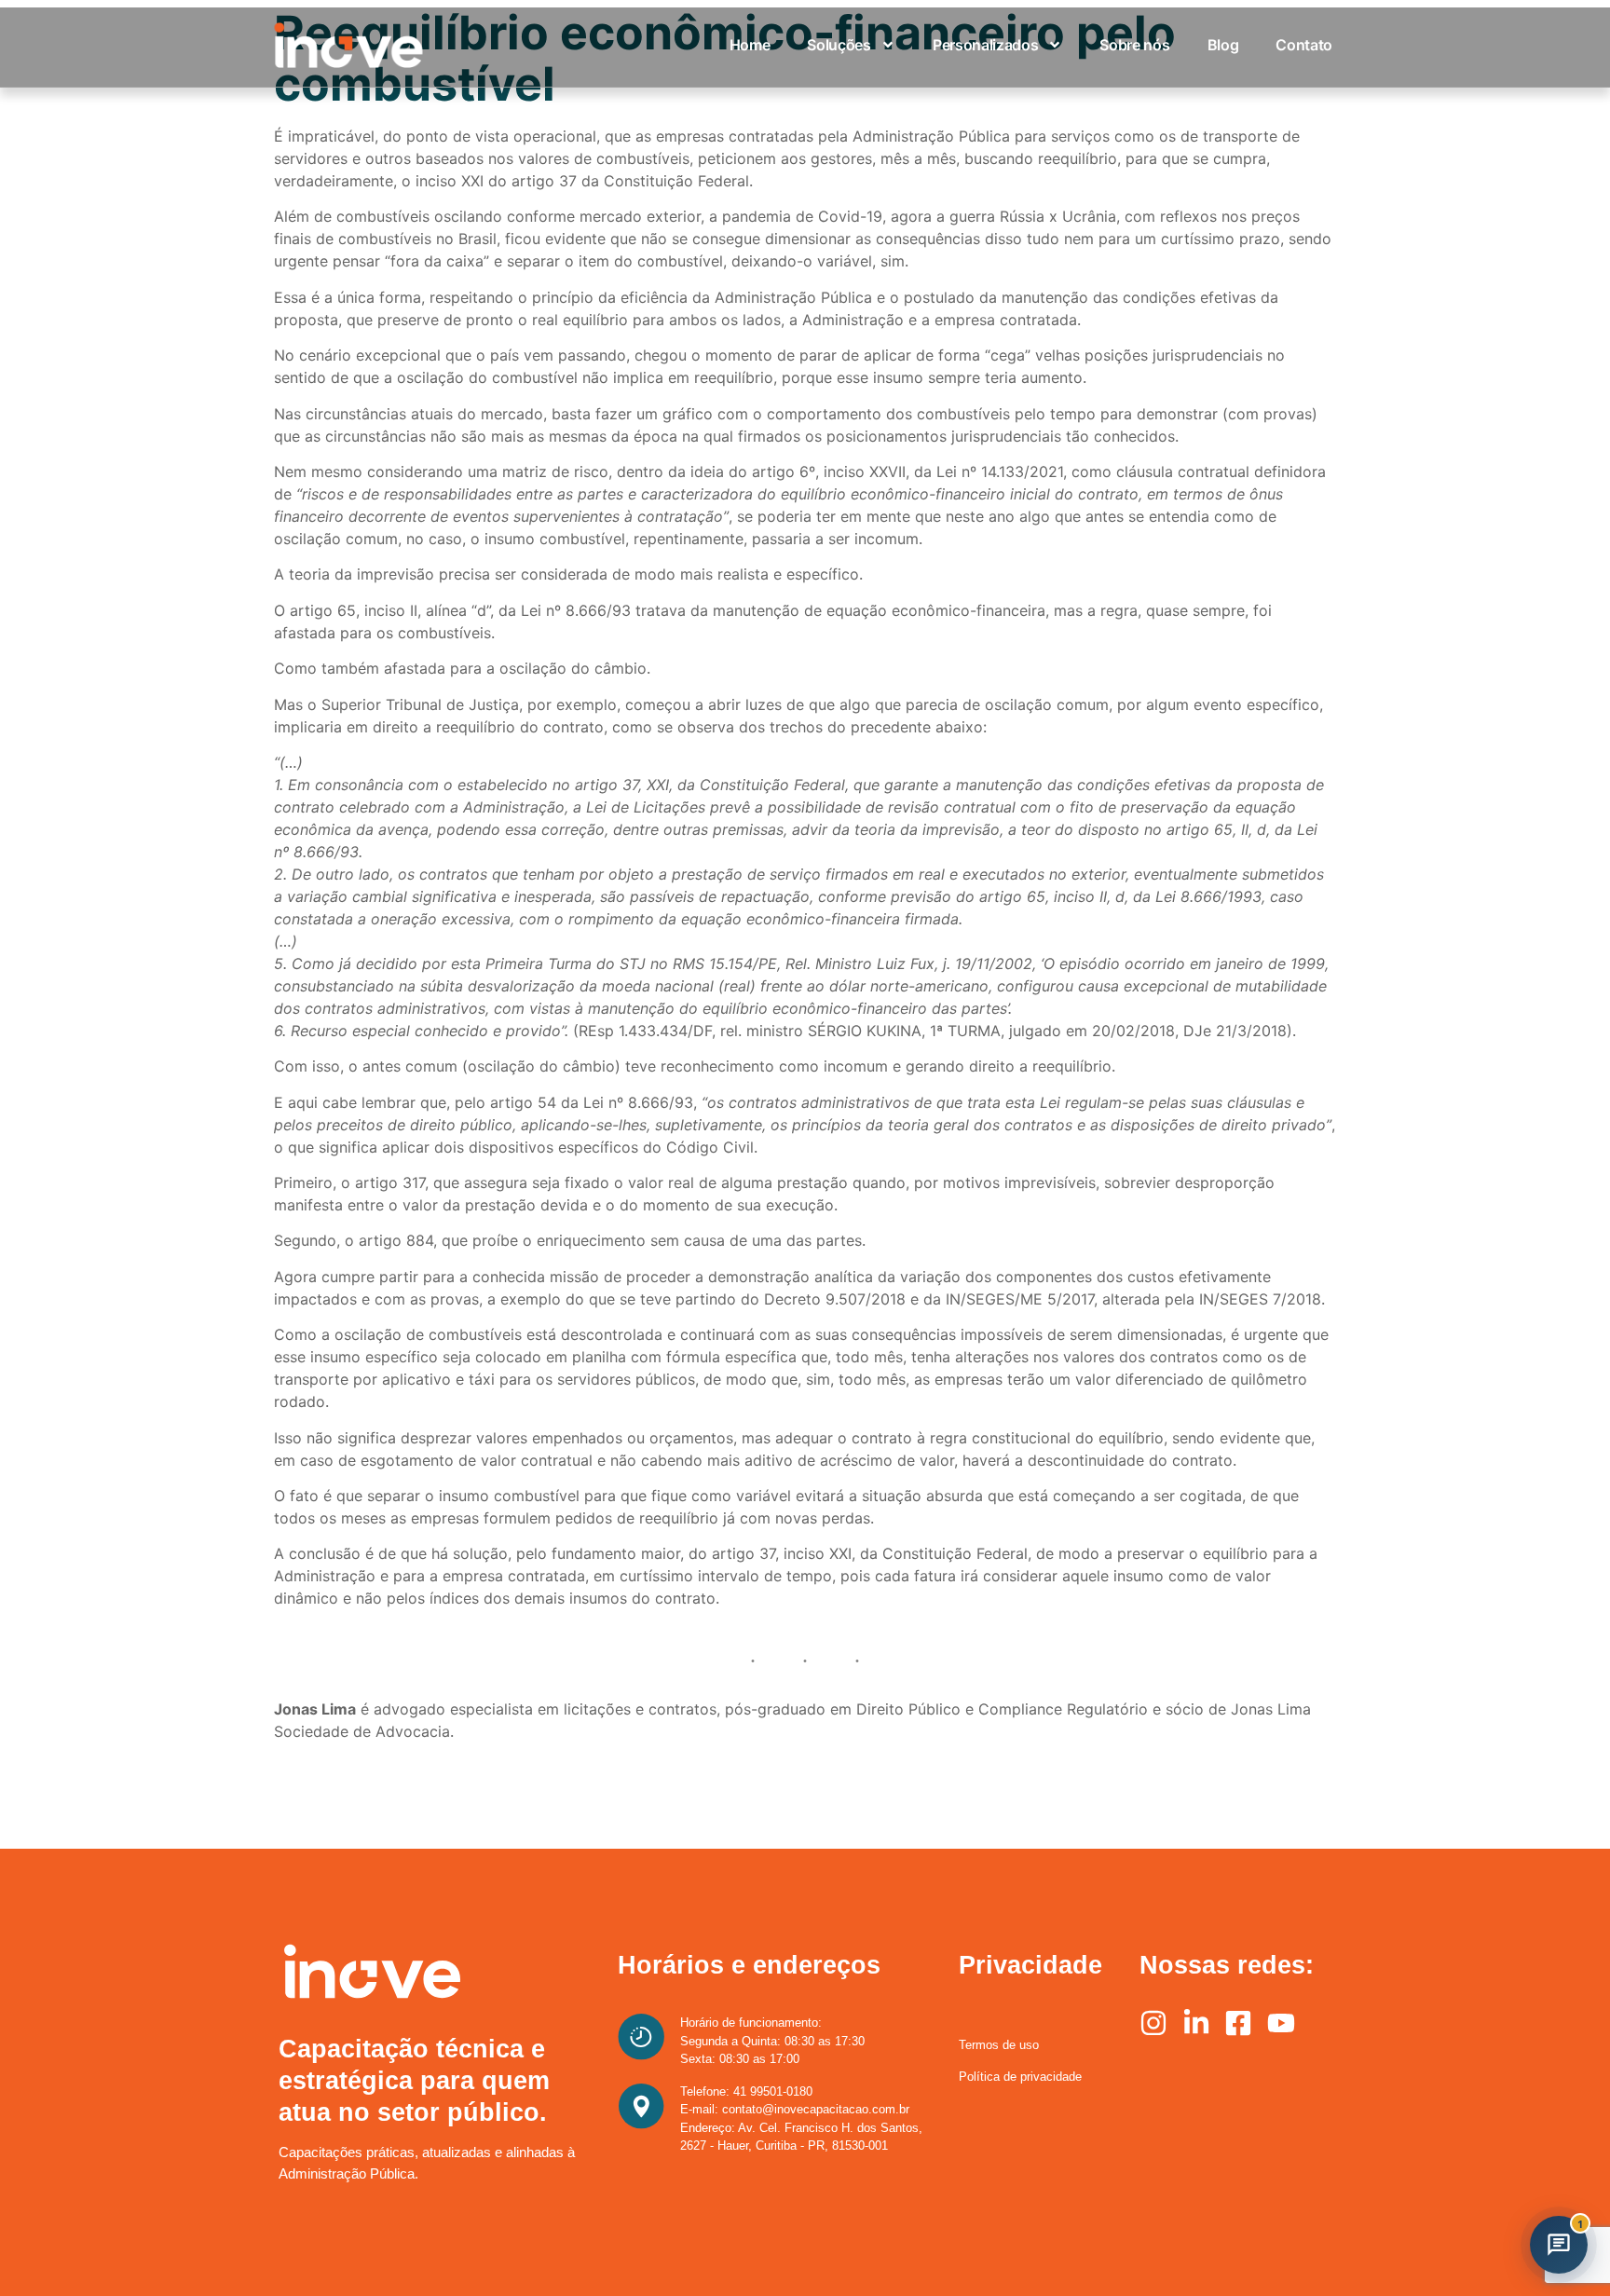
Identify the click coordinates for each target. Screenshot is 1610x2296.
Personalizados (986, 45)
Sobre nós (1134, 45)
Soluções (839, 45)
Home (750, 45)
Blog (1223, 45)
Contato (1304, 45)
